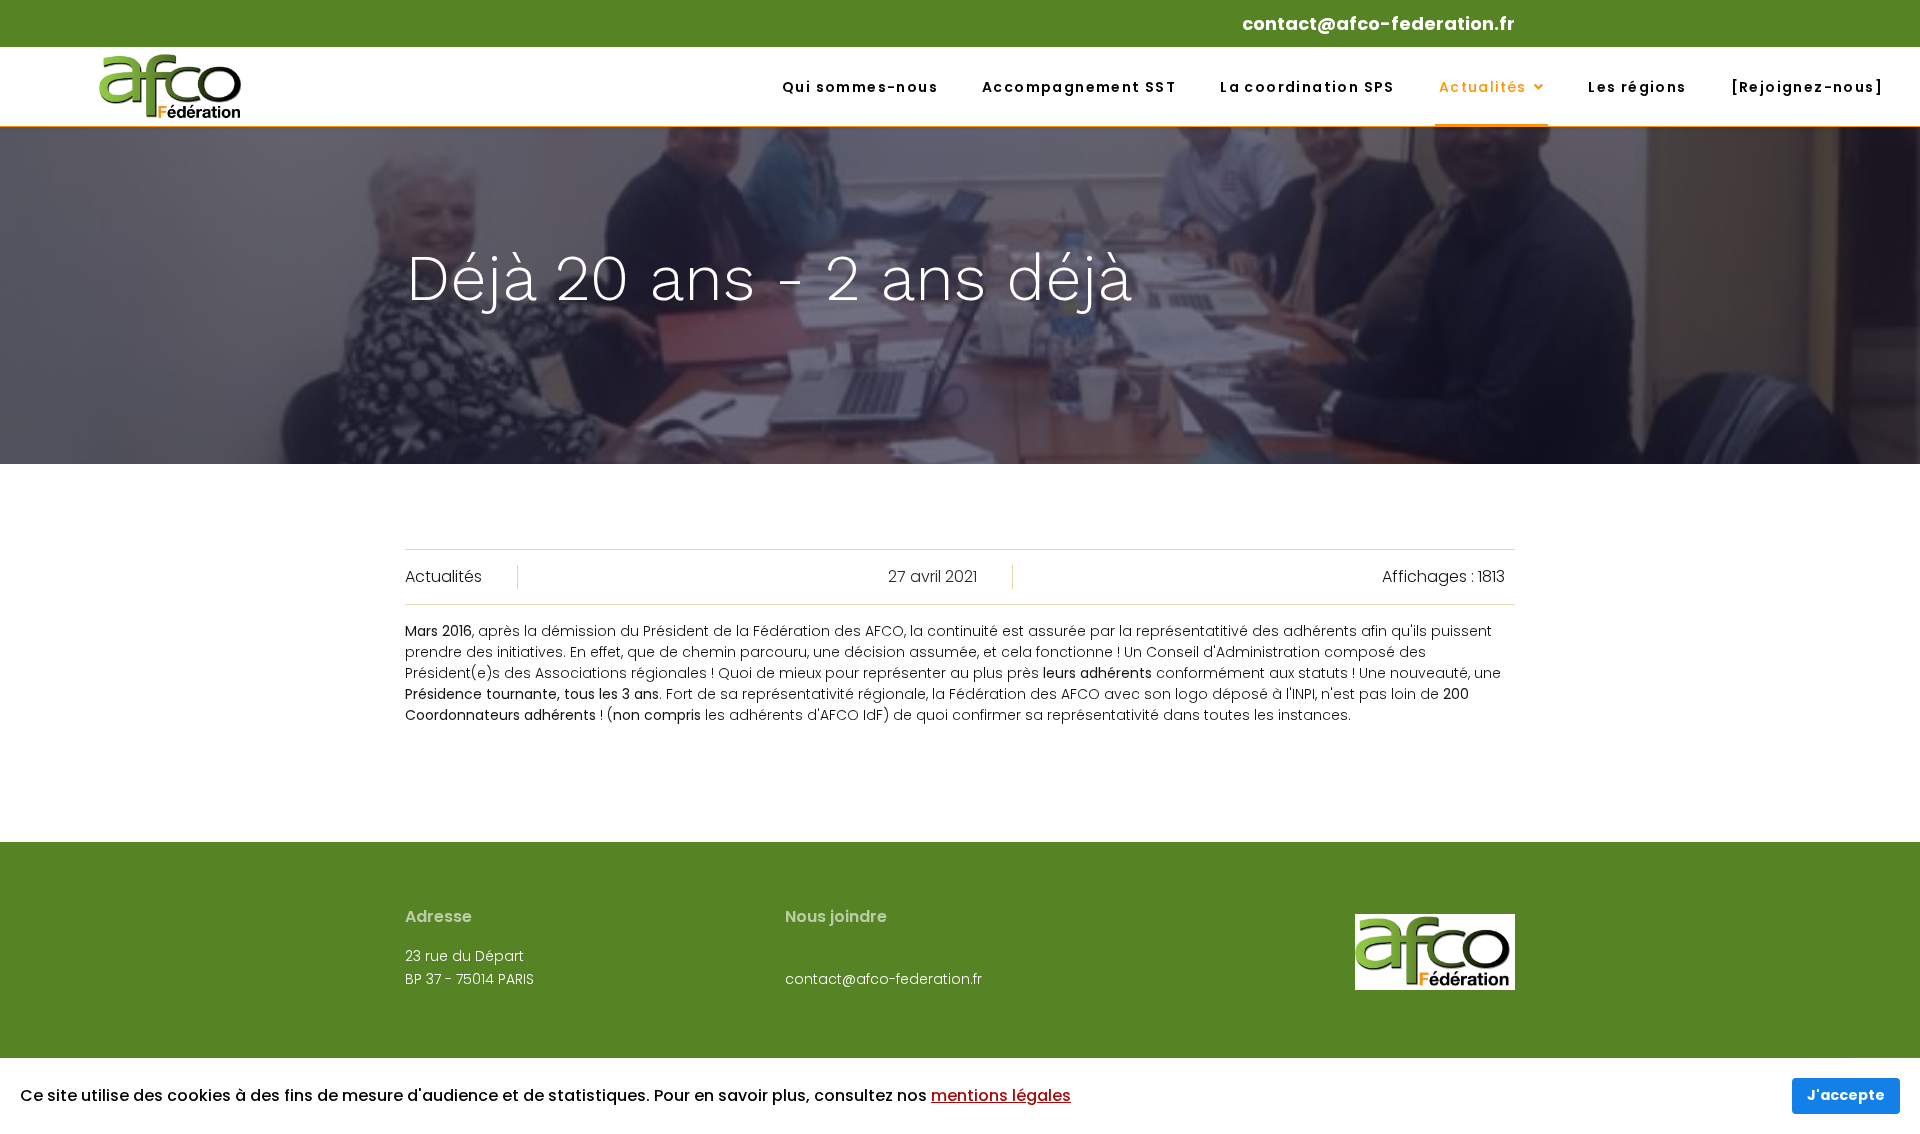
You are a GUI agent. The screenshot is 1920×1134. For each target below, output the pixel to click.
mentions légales (1001, 1095)
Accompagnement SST (1079, 87)
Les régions (1637, 87)
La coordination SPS (1307, 87)
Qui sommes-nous (860, 87)
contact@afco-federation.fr (1378, 23)
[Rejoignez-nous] (1807, 87)
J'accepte (1846, 1095)
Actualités (1483, 87)
